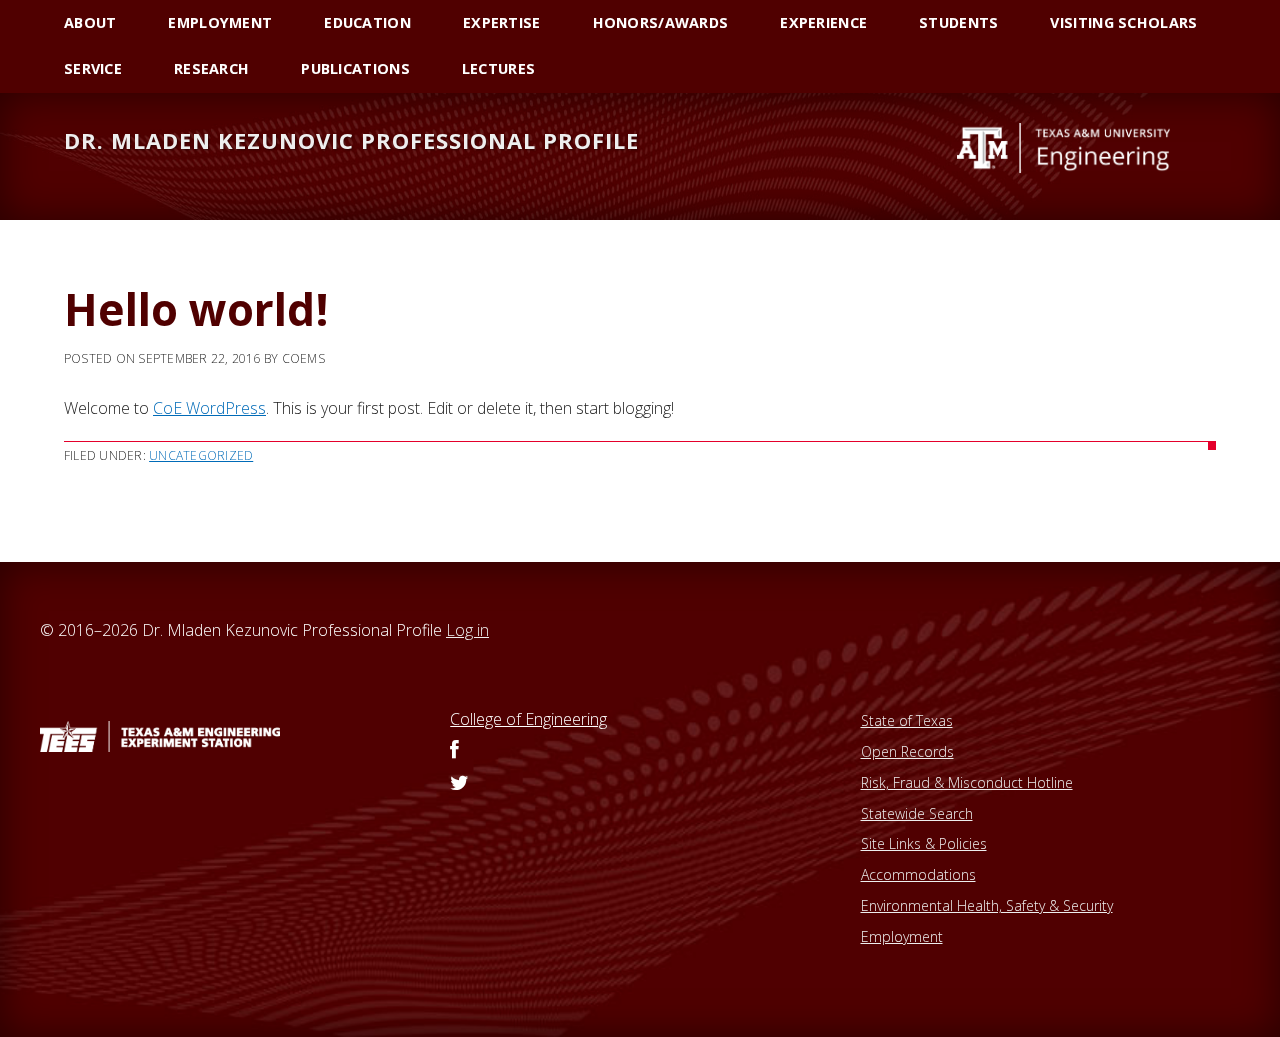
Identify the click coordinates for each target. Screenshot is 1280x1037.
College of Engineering (528, 719)
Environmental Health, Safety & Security (987, 905)
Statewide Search (917, 813)
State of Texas (907, 720)
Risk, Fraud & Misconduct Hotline (967, 782)
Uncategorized (201, 455)
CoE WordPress (209, 408)
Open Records (907, 751)
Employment (902, 936)
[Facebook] (454, 751)
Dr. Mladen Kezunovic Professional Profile (351, 140)
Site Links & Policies (924, 843)
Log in (467, 630)
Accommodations (918, 874)
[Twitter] (459, 784)
